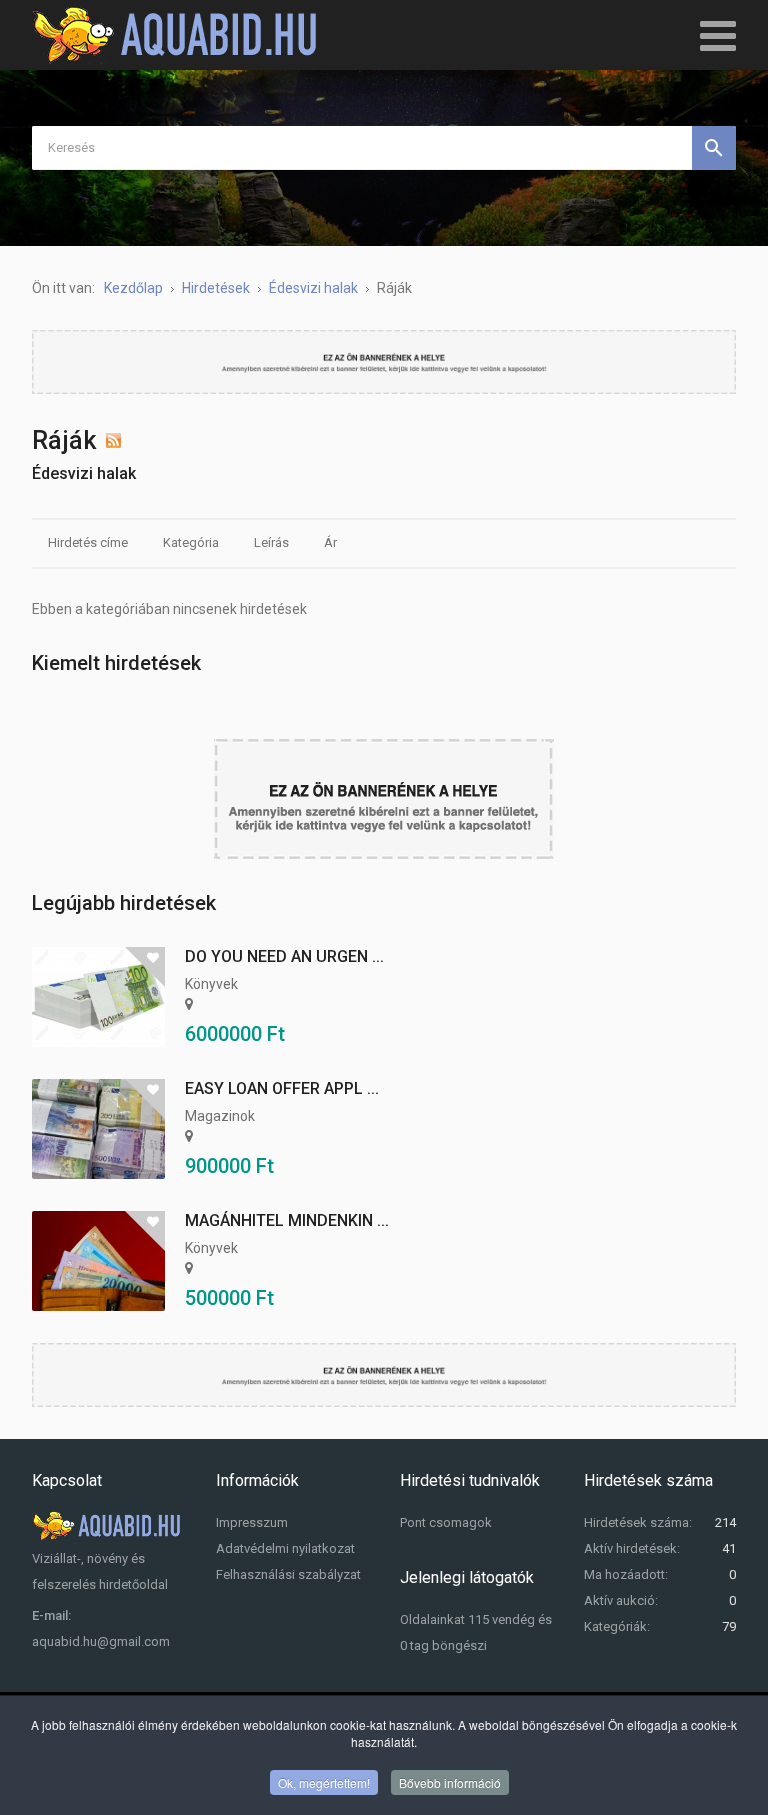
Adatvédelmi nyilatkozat (285, 1548)
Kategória (191, 542)
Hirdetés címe (88, 542)
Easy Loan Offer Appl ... (282, 1088)
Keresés (714, 148)
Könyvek (211, 984)
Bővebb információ (450, 1782)
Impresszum (252, 1522)
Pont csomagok (446, 1522)
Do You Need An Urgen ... (284, 956)
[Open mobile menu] (718, 35)
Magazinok (220, 1116)
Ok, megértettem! (324, 1782)
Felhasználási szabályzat (288, 1574)
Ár (330, 542)
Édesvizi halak (84, 473)
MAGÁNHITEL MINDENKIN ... (287, 1220)
